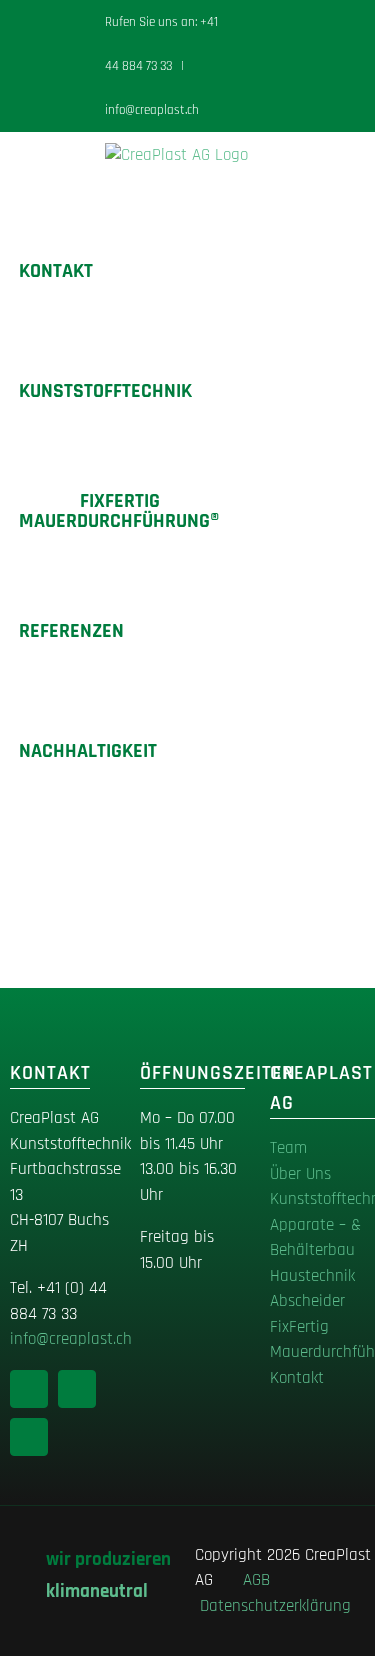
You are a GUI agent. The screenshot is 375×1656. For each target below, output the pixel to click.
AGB (261, 1580)
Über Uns (300, 1174)
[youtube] (29, 1437)
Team (288, 1148)
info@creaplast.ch (152, 110)
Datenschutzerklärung (275, 1606)
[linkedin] (29, 1389)
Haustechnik (312, 1276)
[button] (190, 751)
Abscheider (307, 1301)
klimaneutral (97, 1591)
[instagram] (77, 1389)
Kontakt (297, 1378)
